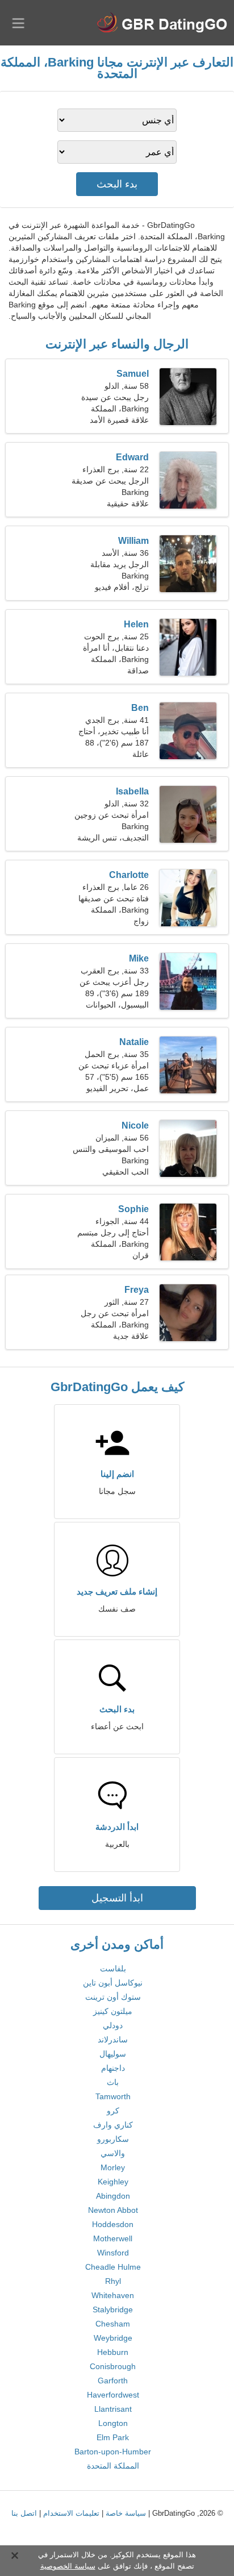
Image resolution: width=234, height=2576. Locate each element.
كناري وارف (113, 2125)
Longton (113, 2423)
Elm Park (113, 2437)
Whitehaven (113, 2295)
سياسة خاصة (126, 2513)
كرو (113, 2111)
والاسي (113, 2153)
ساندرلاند (113, 2040)
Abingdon (113, 2196)
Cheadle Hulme (113, 2267)
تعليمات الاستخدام (71, 2513)
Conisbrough (113, 2366)
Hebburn (113, 2352)
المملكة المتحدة (113, 2466)
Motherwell (113, 2238)
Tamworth (113, 2096)
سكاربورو (113, 2139)
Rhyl (113, 2281)
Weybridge (113, 2338)
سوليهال (113, 2054)
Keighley (113, 2182)
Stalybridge (113, 2309)
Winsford (113, 2253)
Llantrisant (113, 2409)
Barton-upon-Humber (113, 2452)
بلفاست (113, 1969)
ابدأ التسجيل (117, 1898)
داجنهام (113, 2068)
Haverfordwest (113, 2395)
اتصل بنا (24, 2513)
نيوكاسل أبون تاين (113, 1983)
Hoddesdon (113, 2224)
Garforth (113, 2381)
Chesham (113, 2324)
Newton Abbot (113, 2210)
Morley (113, 2167)
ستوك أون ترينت (113, 1997)
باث (113, 2082)
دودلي (113, 2025)
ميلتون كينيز (113, 2011)
